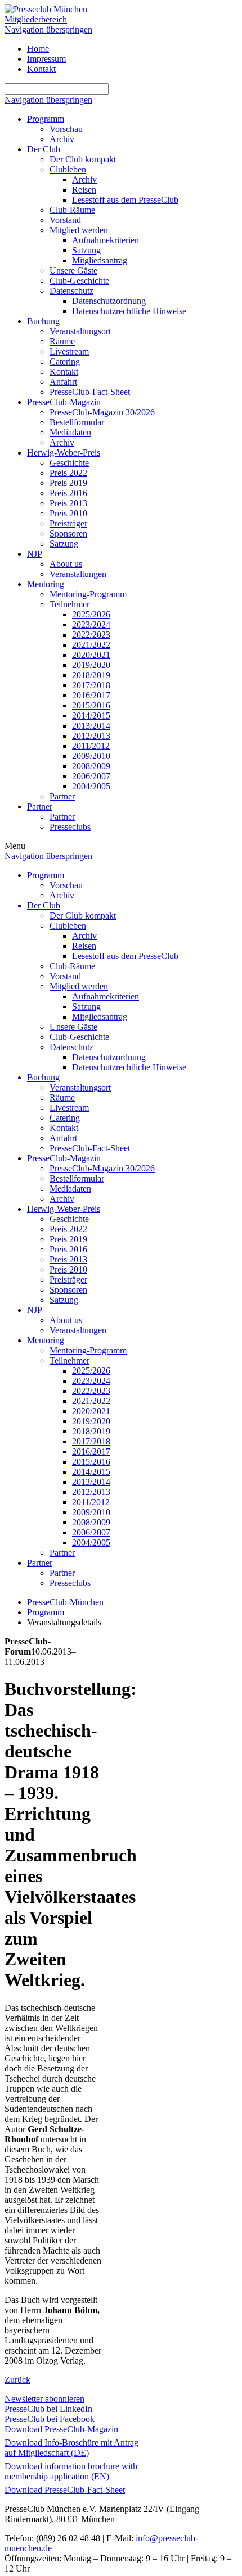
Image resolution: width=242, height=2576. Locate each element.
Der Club (44, 149)
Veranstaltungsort (80, 331)
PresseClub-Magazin (64, 402)
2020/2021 (91, 655)
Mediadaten (70, 432)
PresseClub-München (65, 1602)
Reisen (84, 190)
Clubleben (68, 169)
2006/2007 (91, 776)
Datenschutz (71, 291)
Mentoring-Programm (88, 594)
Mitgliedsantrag (100, 260)
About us (66, 564)
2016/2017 (91, 695)
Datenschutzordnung (109, 301)
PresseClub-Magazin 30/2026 (102, 412)
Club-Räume (72, 210)
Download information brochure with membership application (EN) (71, 2471)
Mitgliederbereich (36, 19)
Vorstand (65, 220)
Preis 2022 (68, 473)
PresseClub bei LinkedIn (48, 2409)
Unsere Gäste (73, 271)
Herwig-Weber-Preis (64, 453)
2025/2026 (91, 614)
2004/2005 (91, 786)
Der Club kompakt (83, 159)
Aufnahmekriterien (106, 240)
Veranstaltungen (78, 574)
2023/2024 (91, 624)
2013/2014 (91, 726)
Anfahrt (63, 382)
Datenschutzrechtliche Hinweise (129, 311)
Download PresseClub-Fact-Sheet (65, 2490)
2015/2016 (91, 705)
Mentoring (46, 584)
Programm (46, 119)
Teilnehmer (70, 604)
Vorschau (66, 129)
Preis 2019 (68, 483)
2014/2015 (91, 715)
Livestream (69, 351)
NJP (35, 554)
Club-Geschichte (79, 281)
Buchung (43, 321)
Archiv (62, 139)
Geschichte (69, 463)
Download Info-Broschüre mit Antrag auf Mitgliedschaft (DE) (71, 2448)
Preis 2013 (68, 503)
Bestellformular (77, 422)
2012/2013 (91, 736)
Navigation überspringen (48, 29)
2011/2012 (91, 746)
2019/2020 (91, 665)
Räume (62, 341)
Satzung (86, 250)
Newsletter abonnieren (44, 2399)
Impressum (46, 59)
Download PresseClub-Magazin (61, 2429)
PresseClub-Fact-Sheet (90, 392)
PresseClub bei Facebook (50, 2419)
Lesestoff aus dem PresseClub (125, 200)
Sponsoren (68, 533)
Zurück (17, 2380)
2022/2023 (91, 635)
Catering (65, 362)
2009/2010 (91, 756)
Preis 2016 (68, 493)
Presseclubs (70, 827)
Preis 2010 (68, 513)
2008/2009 (91, 766)
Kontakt (41, 69)
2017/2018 (91, 685)
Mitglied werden (79, 230)
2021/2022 (91, 645)
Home (38, 49)
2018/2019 (91, 675)
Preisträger (68, 523)
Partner (62, 796)
